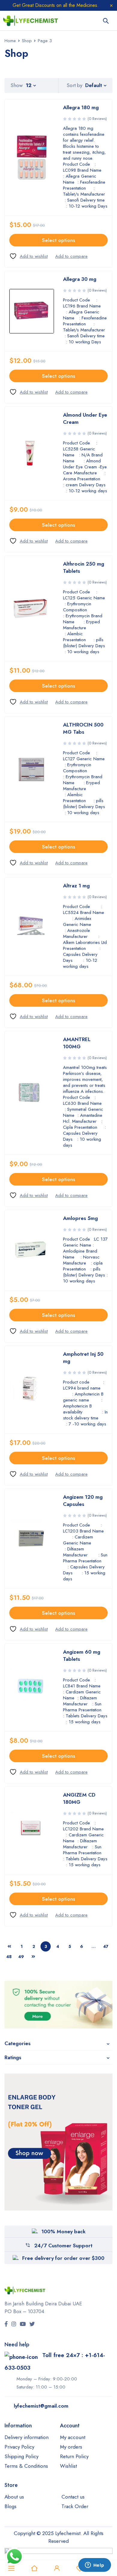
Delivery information (27, 2437)
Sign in (57, 2568)
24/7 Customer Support (63, 2246)
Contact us (73, 2497)
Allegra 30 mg (80, 279)
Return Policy (74, 2456)
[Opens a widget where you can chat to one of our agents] (94, 2566)
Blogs (10, 2506)
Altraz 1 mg (76, 886)
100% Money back (63, 2231)
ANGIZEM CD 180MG (79, 1798)
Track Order (75, 2506)
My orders (71, 2447)
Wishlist (68, 2466)
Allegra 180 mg (81, 107)
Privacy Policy (19, 2447)
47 (106, 1946)
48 (9, 1957)
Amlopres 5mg (80, 1218)
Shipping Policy (21, 2456)
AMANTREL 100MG (77, 1043)
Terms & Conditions (26, 2466)
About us (14, 2497)
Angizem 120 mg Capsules (83, 1500)
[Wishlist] (28, 256)
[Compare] (71, 256)
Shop (27, 41)
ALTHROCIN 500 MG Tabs (83, 728)
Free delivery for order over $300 (63, 2258)
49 (21, 1957)
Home (10, 41)
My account (73, 2437)
